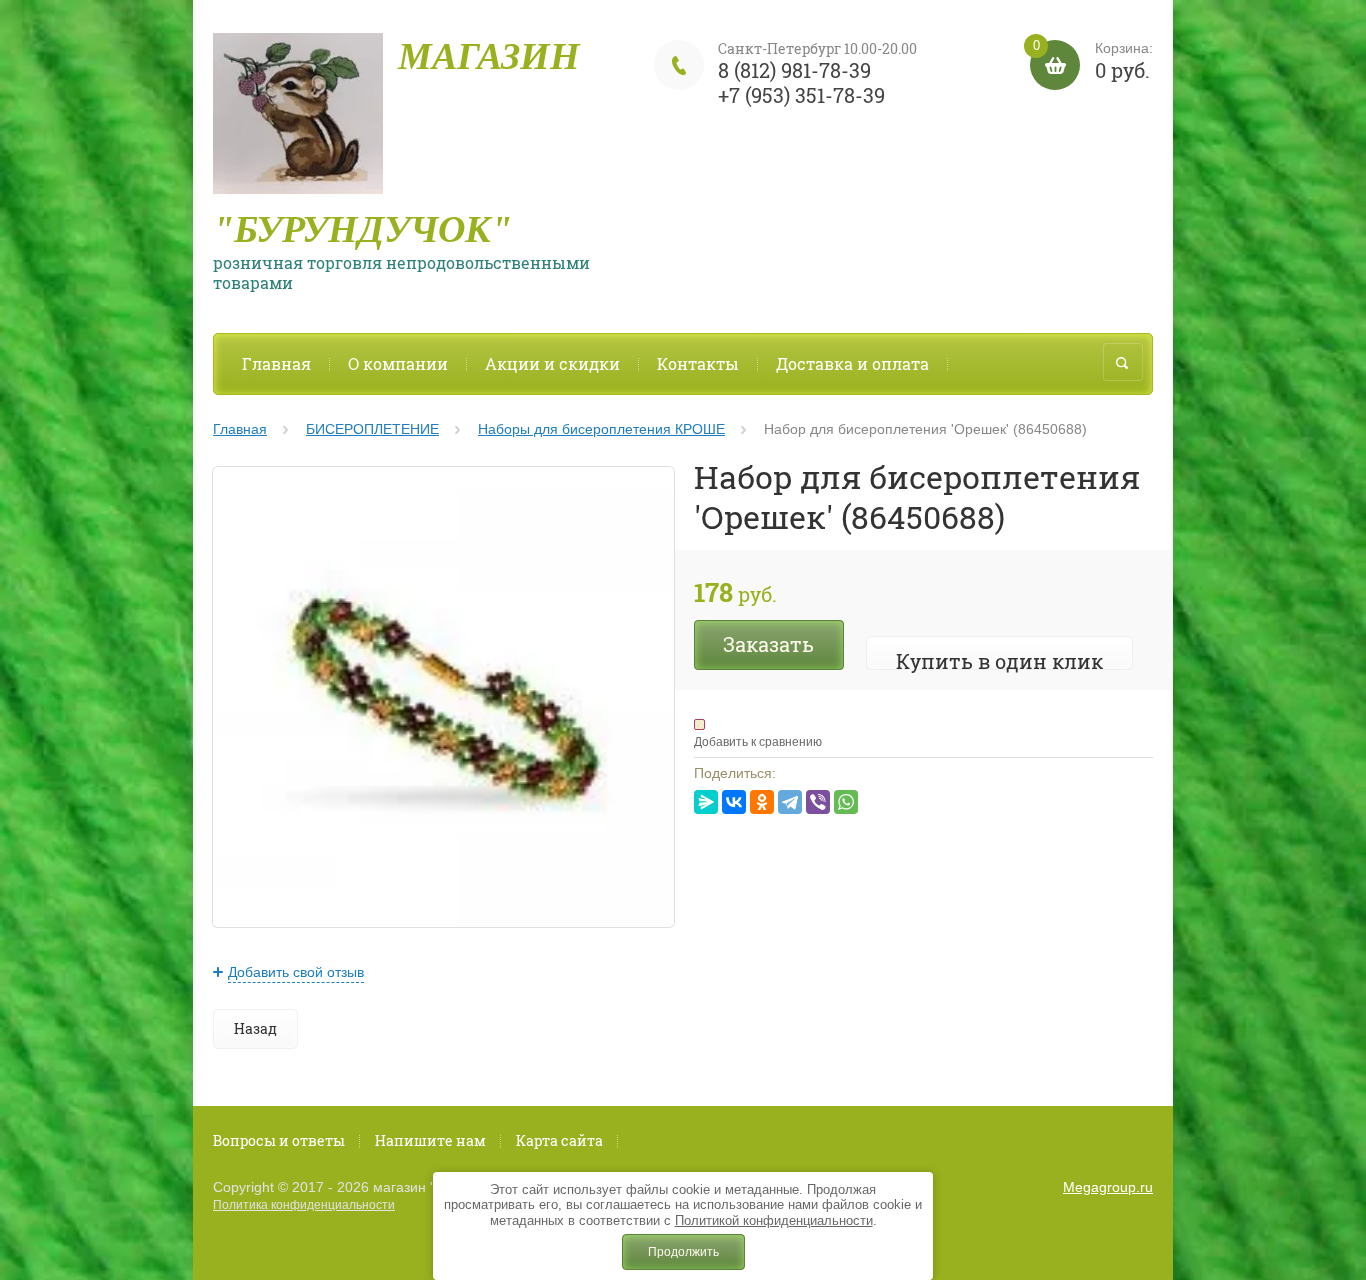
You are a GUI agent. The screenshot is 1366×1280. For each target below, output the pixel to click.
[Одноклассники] (762, 802)
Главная (276, 363)
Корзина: (1093, 61)
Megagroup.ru (1108, 1187)
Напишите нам (430, 1140)
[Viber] (818, 802)
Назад (255, 1028)
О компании (398, 363)
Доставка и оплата (852, 363)
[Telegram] (790, 802)
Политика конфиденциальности (304, 1205)
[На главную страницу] (298, 119)
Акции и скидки (552, 363)
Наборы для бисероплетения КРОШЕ (601, 429)
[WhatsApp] (846, 802)
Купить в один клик (999, 661)
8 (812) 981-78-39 (794, 70)
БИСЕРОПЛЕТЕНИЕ (372, 429)
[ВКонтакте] (734, 802)
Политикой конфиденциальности (774, 1220)
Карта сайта (559, 1140)
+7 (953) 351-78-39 (801, 95)
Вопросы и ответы (279, 1140)
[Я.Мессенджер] (706, 802)
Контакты (698, 363)
